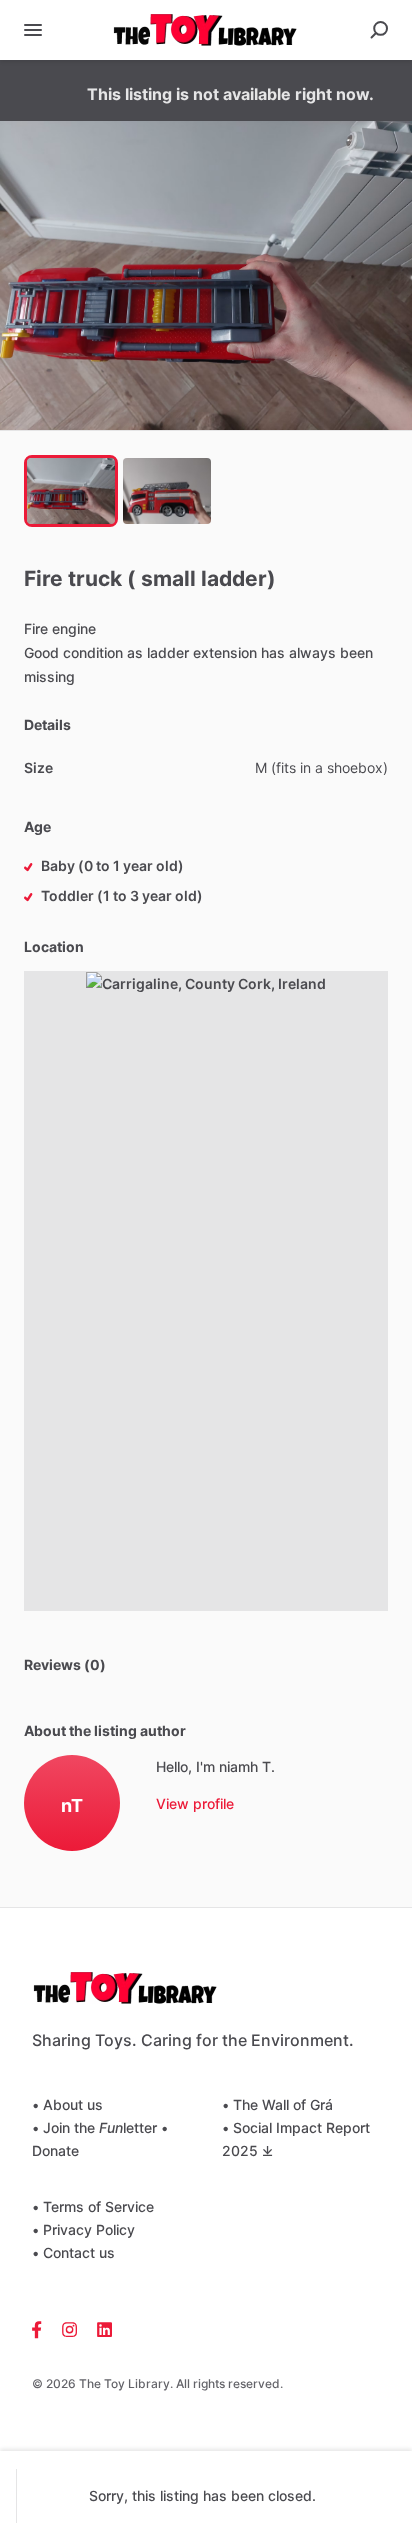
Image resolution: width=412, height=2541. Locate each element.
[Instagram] (69, 2328)
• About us (67, 2104)
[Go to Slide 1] (71, 491)
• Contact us (73, 2252)
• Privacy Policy (83, 2229)
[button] (206, 275)
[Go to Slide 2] (167, 491)
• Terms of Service (93, 2206)
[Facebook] (42, 2328)
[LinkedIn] (99, 2328)
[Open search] (379, 30)
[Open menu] (33, 30)
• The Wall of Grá (277, 2104)
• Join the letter (94, 2127)
